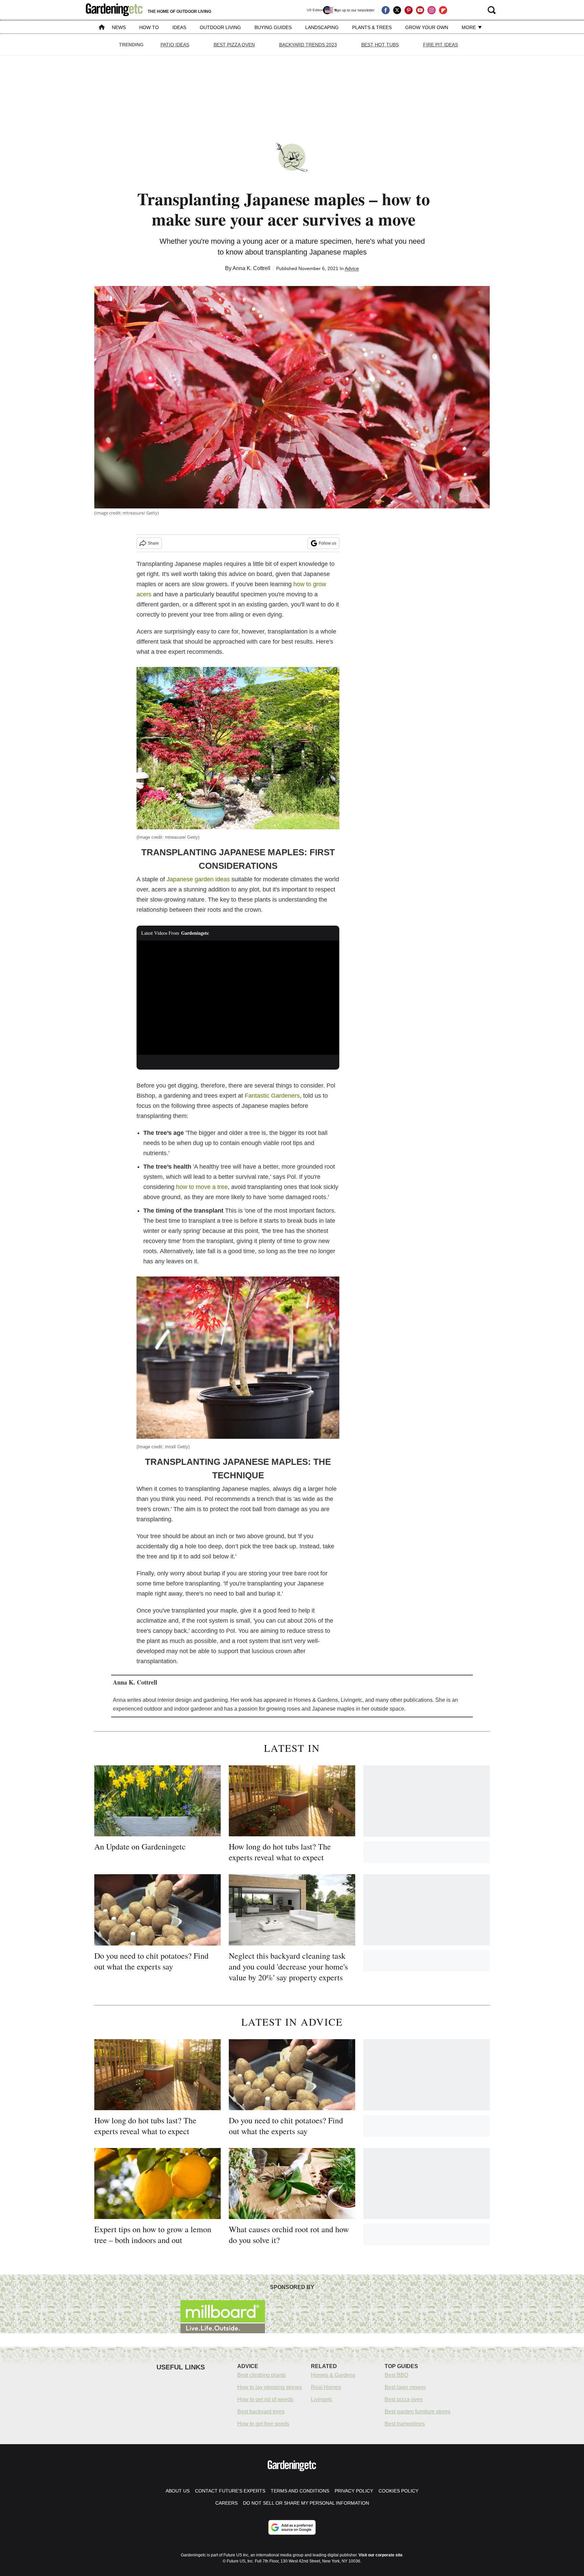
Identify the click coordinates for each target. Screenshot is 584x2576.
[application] (238, 998)
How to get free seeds (263, 2424)
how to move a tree (202, 1187)
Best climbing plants (261, 2375)
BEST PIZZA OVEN (234, 45)
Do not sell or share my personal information (306, 2503)
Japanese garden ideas (198, 879)
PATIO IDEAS (175, 45)
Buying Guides (273, 27)
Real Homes (326, 2387)
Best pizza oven (404, 2399)
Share (153, 543)
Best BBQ (396, 2375)
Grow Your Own (427, 27)
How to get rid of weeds (265, 2399)
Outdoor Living (220, 27)
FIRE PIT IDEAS (441, 45)
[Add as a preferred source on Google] (292, 2527)
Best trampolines (405, 2424)
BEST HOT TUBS (380, 45)
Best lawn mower (405, 2387)
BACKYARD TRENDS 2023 (308, 45)
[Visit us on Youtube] (420, 10)
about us (178, 2491)
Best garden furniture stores (418, 2412)
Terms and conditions (300, 2491)
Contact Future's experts (230, 2491)
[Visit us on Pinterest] (409, 10)
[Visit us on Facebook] (386, 10)
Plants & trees (372, 27)
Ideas (179, 27)
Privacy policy (354, 2491)
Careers (226, 2503)
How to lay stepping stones (270, 2387)
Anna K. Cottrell (251, 268)
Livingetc (322, 2399)
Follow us (327, 543)
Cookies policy (398, 2491)
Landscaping (322, 27)
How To (149, 27)
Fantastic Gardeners (272, 1096)
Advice (352, 268)
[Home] (102, 28)
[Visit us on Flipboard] (443, 10)
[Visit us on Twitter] (397, 10)
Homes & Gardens (333, 2375)
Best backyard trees (261, 2412)
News (119, 27)
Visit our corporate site (381, 2555)
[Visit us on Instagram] (432, 10)
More (469, 27)
